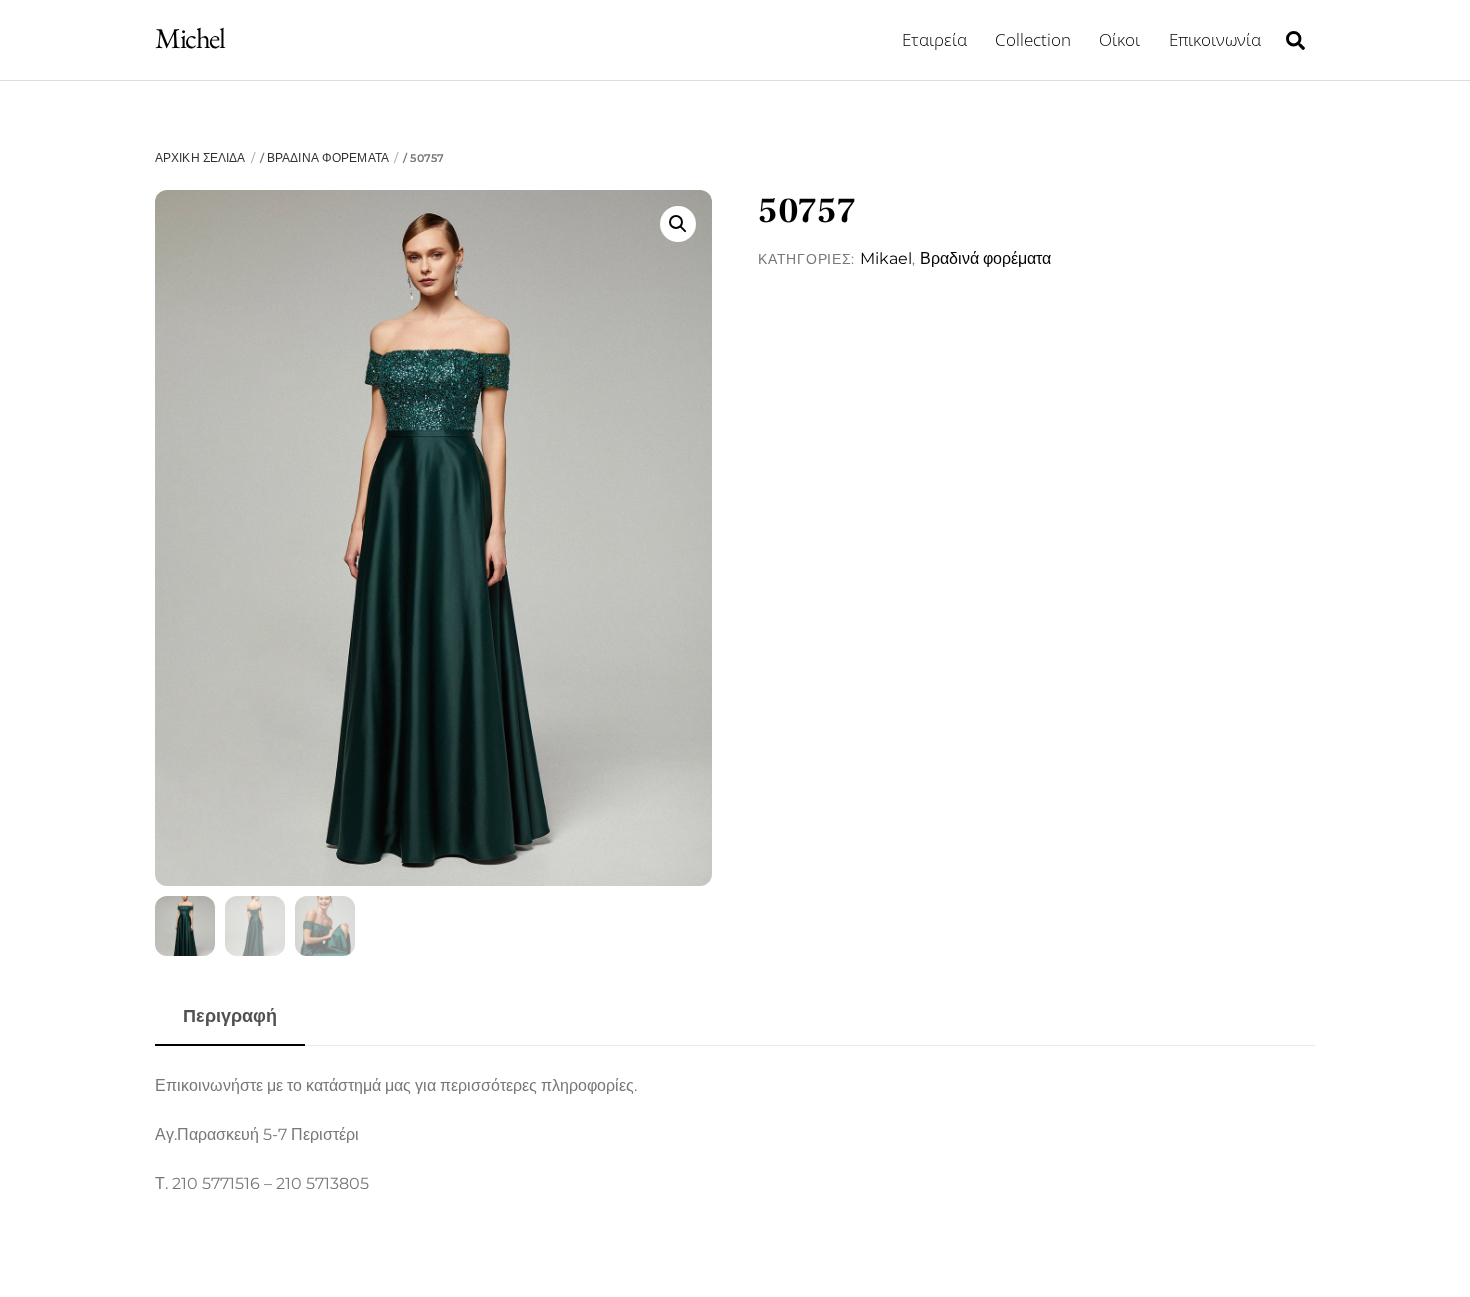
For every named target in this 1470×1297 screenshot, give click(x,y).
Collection (1033, 39)
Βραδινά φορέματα (328, 157)
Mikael (886, 258)
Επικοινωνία (1215, 39)
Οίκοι (1119, 39)
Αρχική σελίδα (200, 157)
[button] (678, 224)
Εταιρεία (934, 39)
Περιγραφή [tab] (230, 1015)
